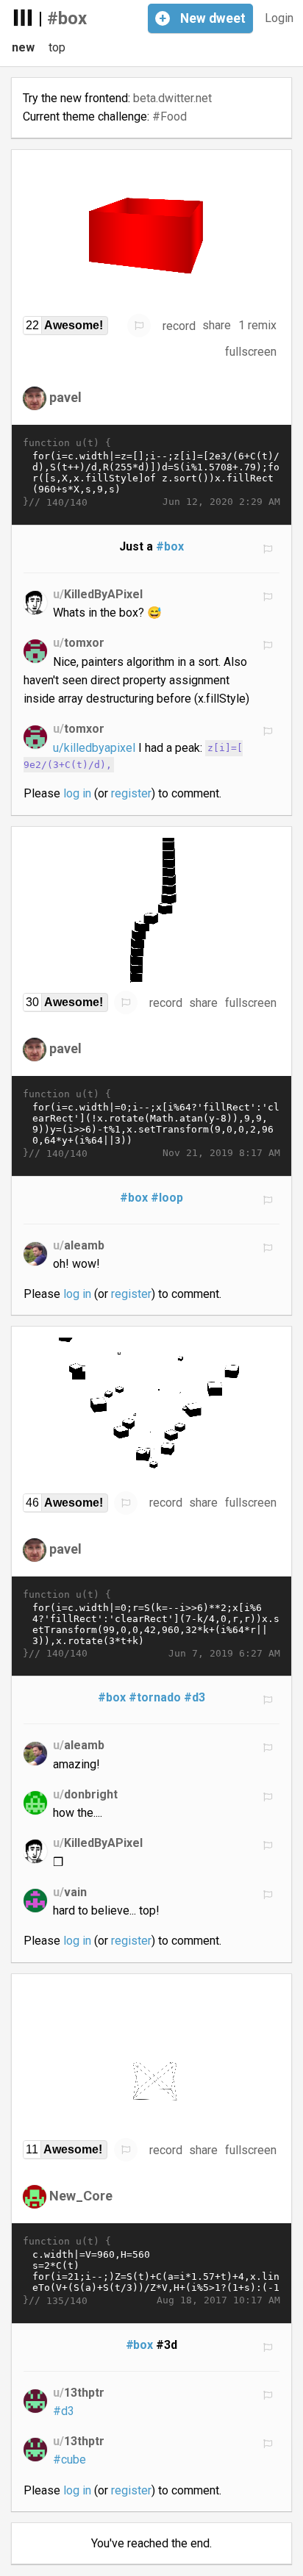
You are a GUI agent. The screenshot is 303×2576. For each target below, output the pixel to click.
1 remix (257, 325)
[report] (139, 326)
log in (77, 793)
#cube (69, 2460)
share (217, 325)
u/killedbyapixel (94, 748)
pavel (65, 397)
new (23, 47)
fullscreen (251, 352)
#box (67, 18)
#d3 (195, 1697)
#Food (170, 116)
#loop (167, 1198)
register (131, 793)
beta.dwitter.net (172, 98)
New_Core (81, 2196)
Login (279, 18)
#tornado (155, 1697)
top (57, 47)
